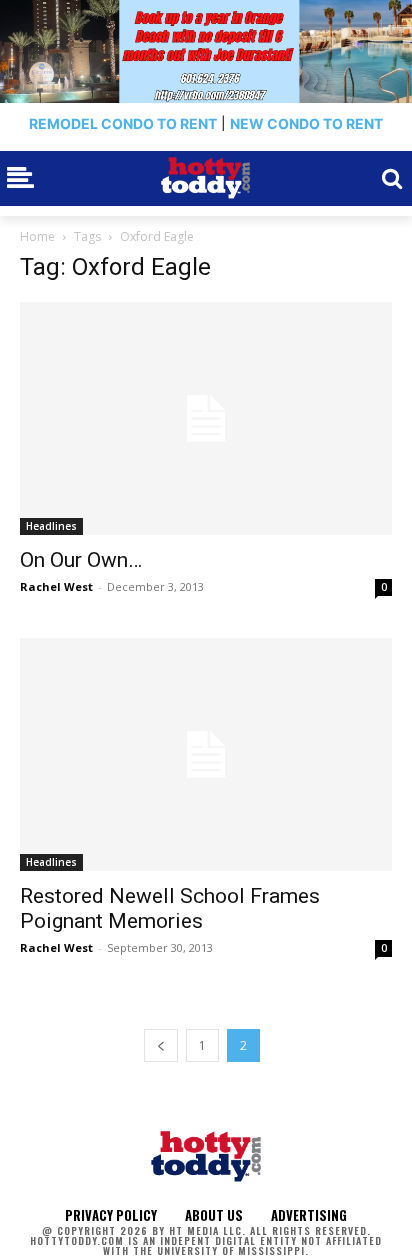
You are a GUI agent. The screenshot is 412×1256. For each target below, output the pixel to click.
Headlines (51, 526)
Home (37, 236)
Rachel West (56, 586)
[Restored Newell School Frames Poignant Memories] (206, 754)
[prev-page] (161, 1045)
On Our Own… (81, 560)
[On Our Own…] (206, 418)
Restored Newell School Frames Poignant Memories (170, 908)
